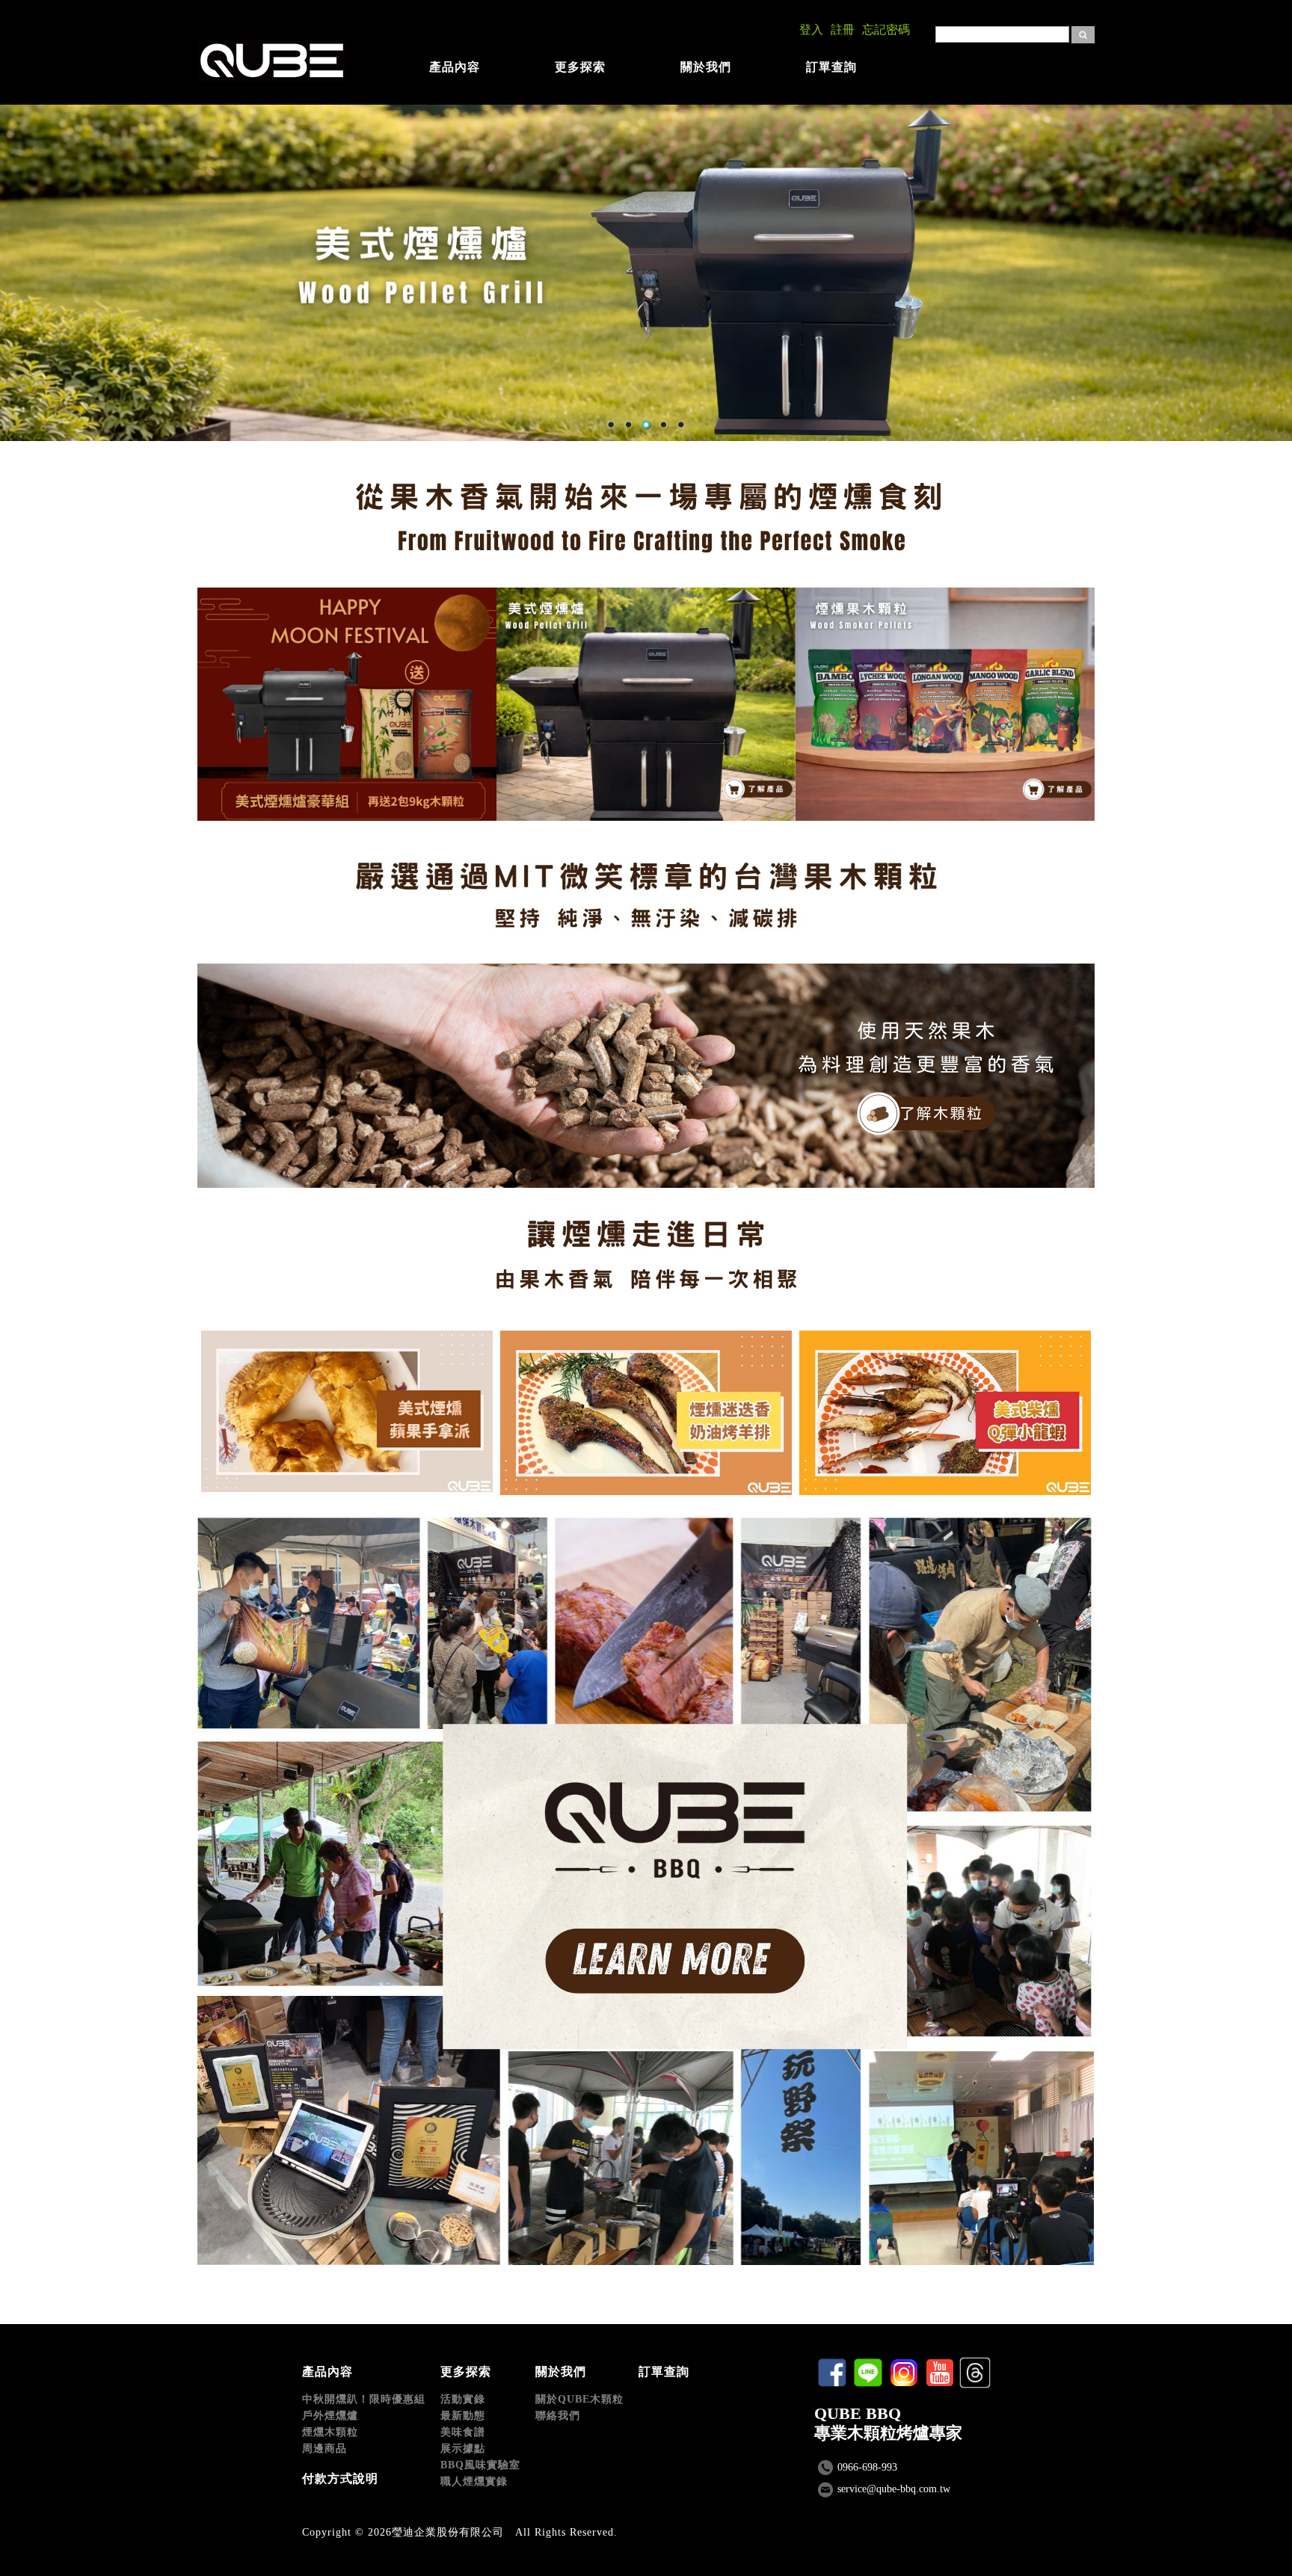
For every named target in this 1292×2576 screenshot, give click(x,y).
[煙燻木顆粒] (945, 704)
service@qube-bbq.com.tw (894, 2489)
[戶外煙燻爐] (646, 704)
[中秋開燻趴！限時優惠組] (347, 704)
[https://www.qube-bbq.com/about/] (646, 1076)
